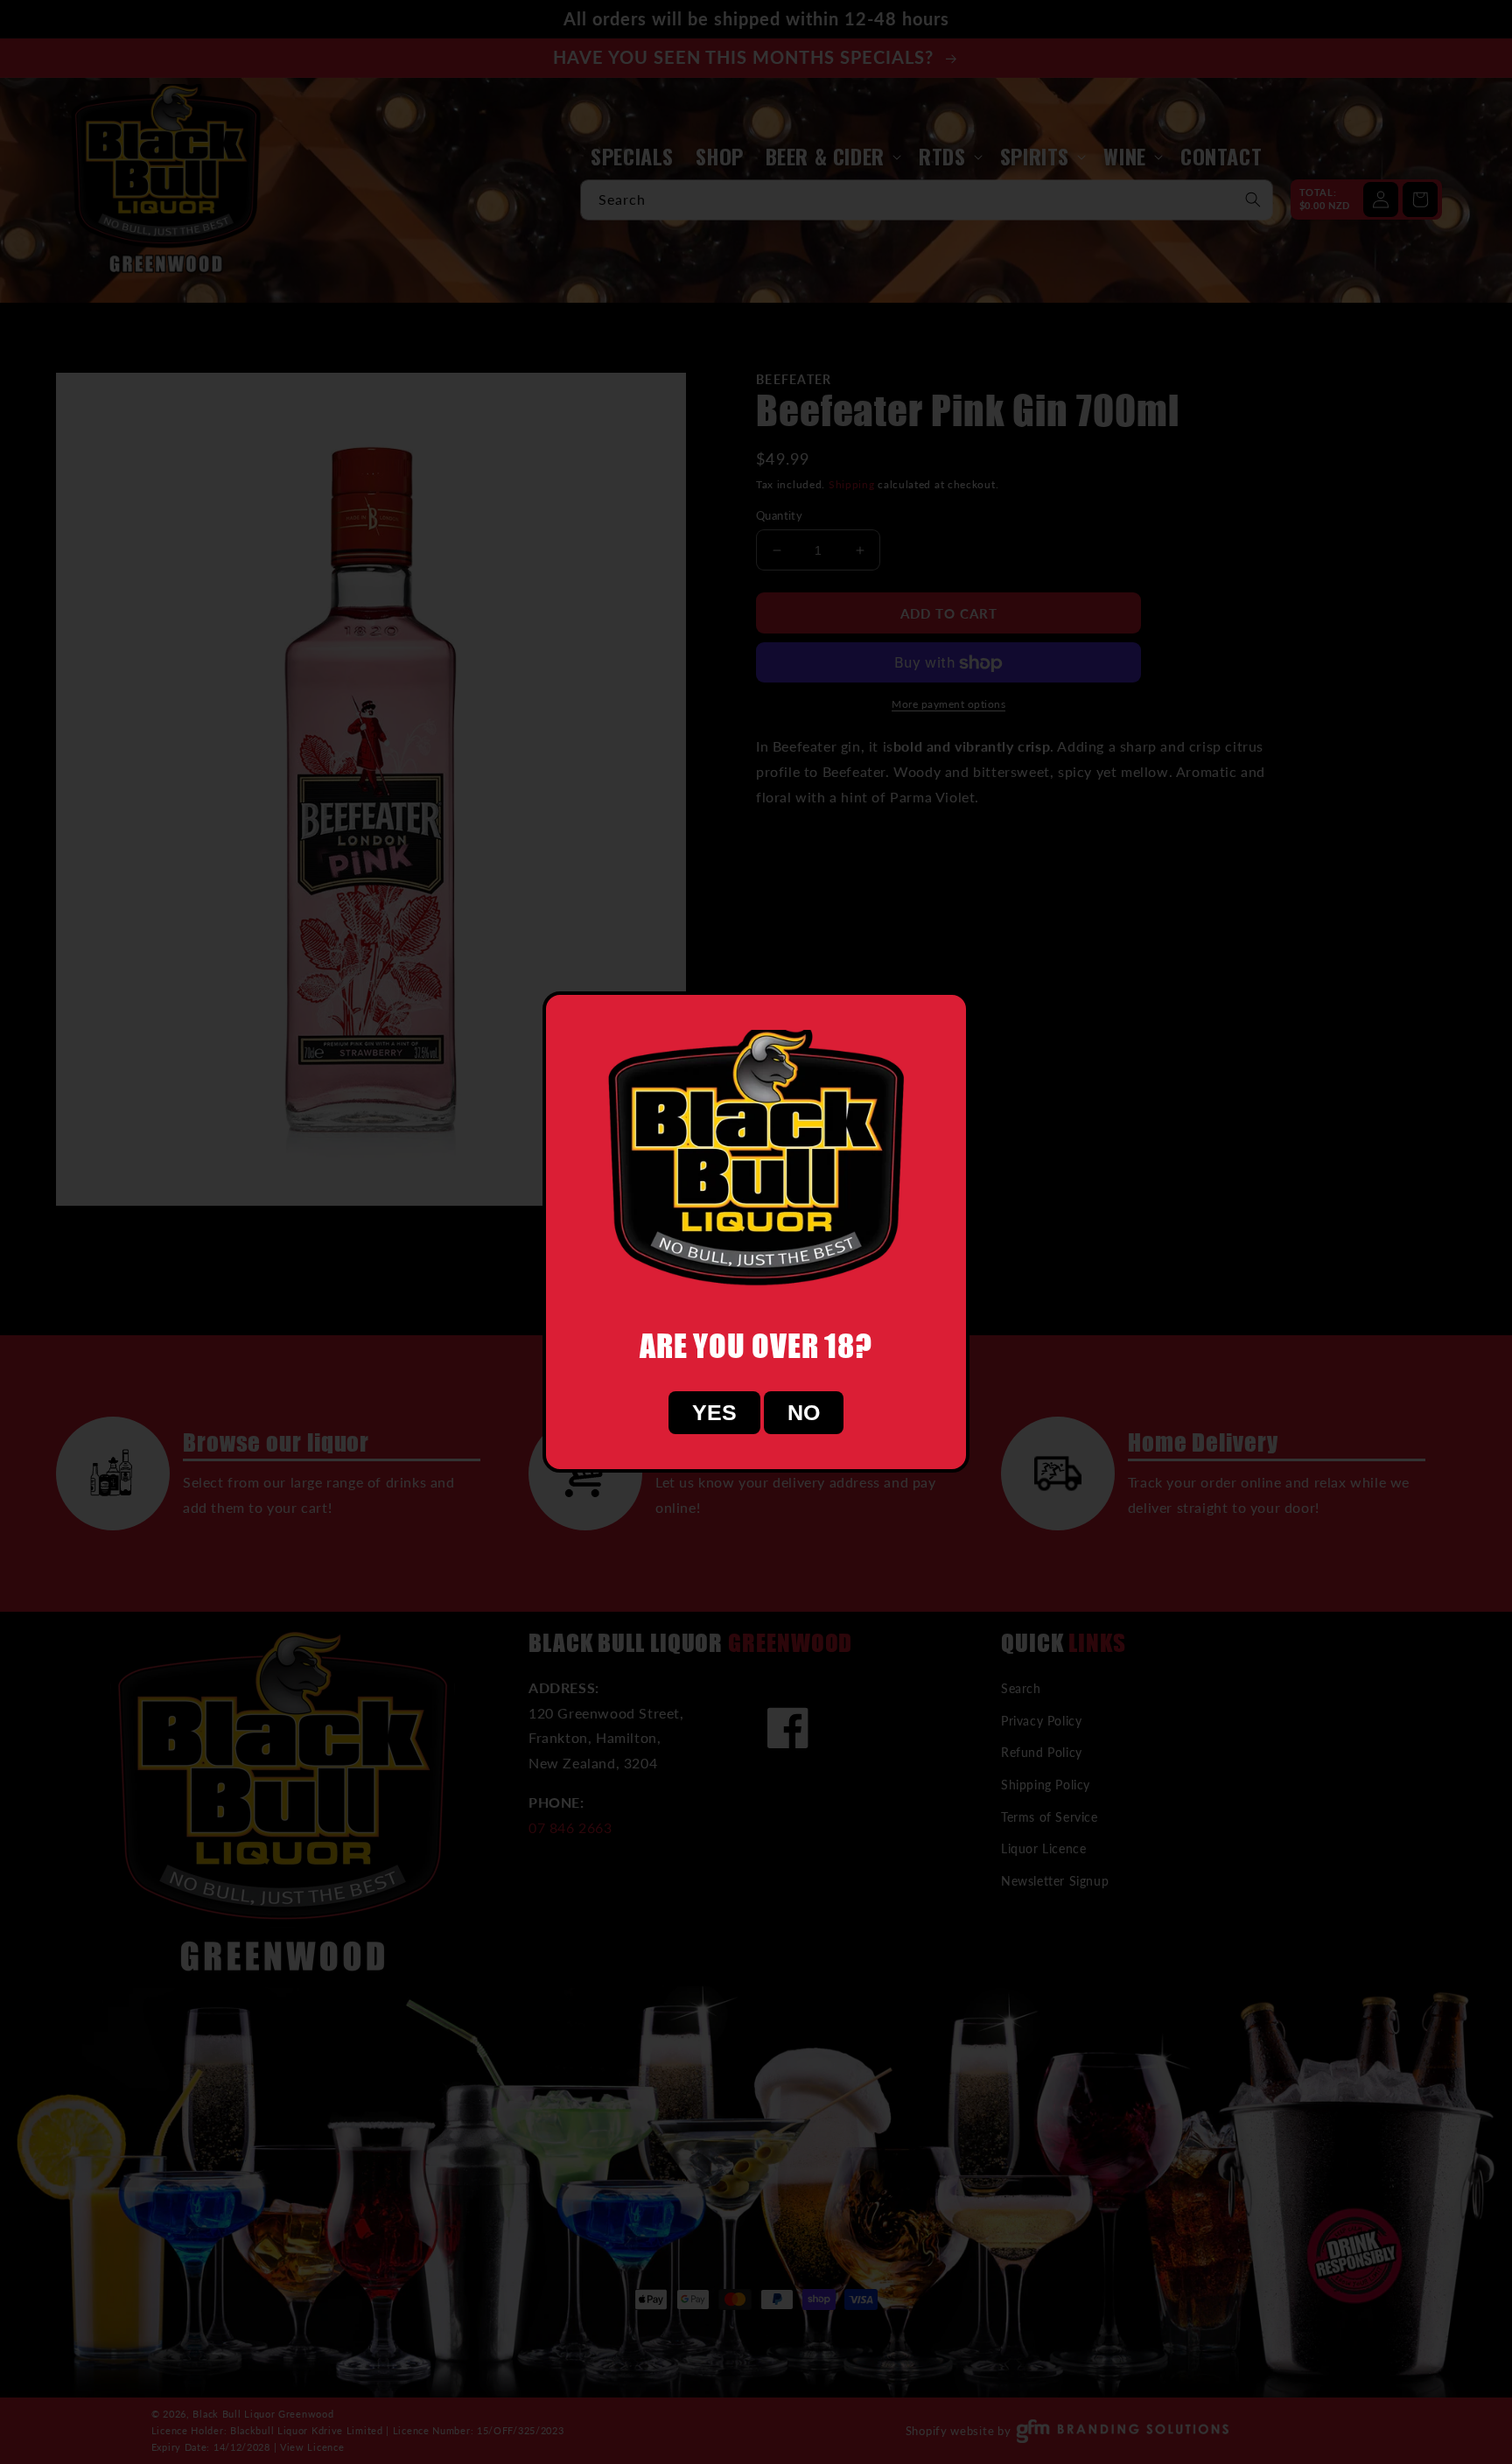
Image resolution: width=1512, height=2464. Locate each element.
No (804, 1412)
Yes (714, 1412)
